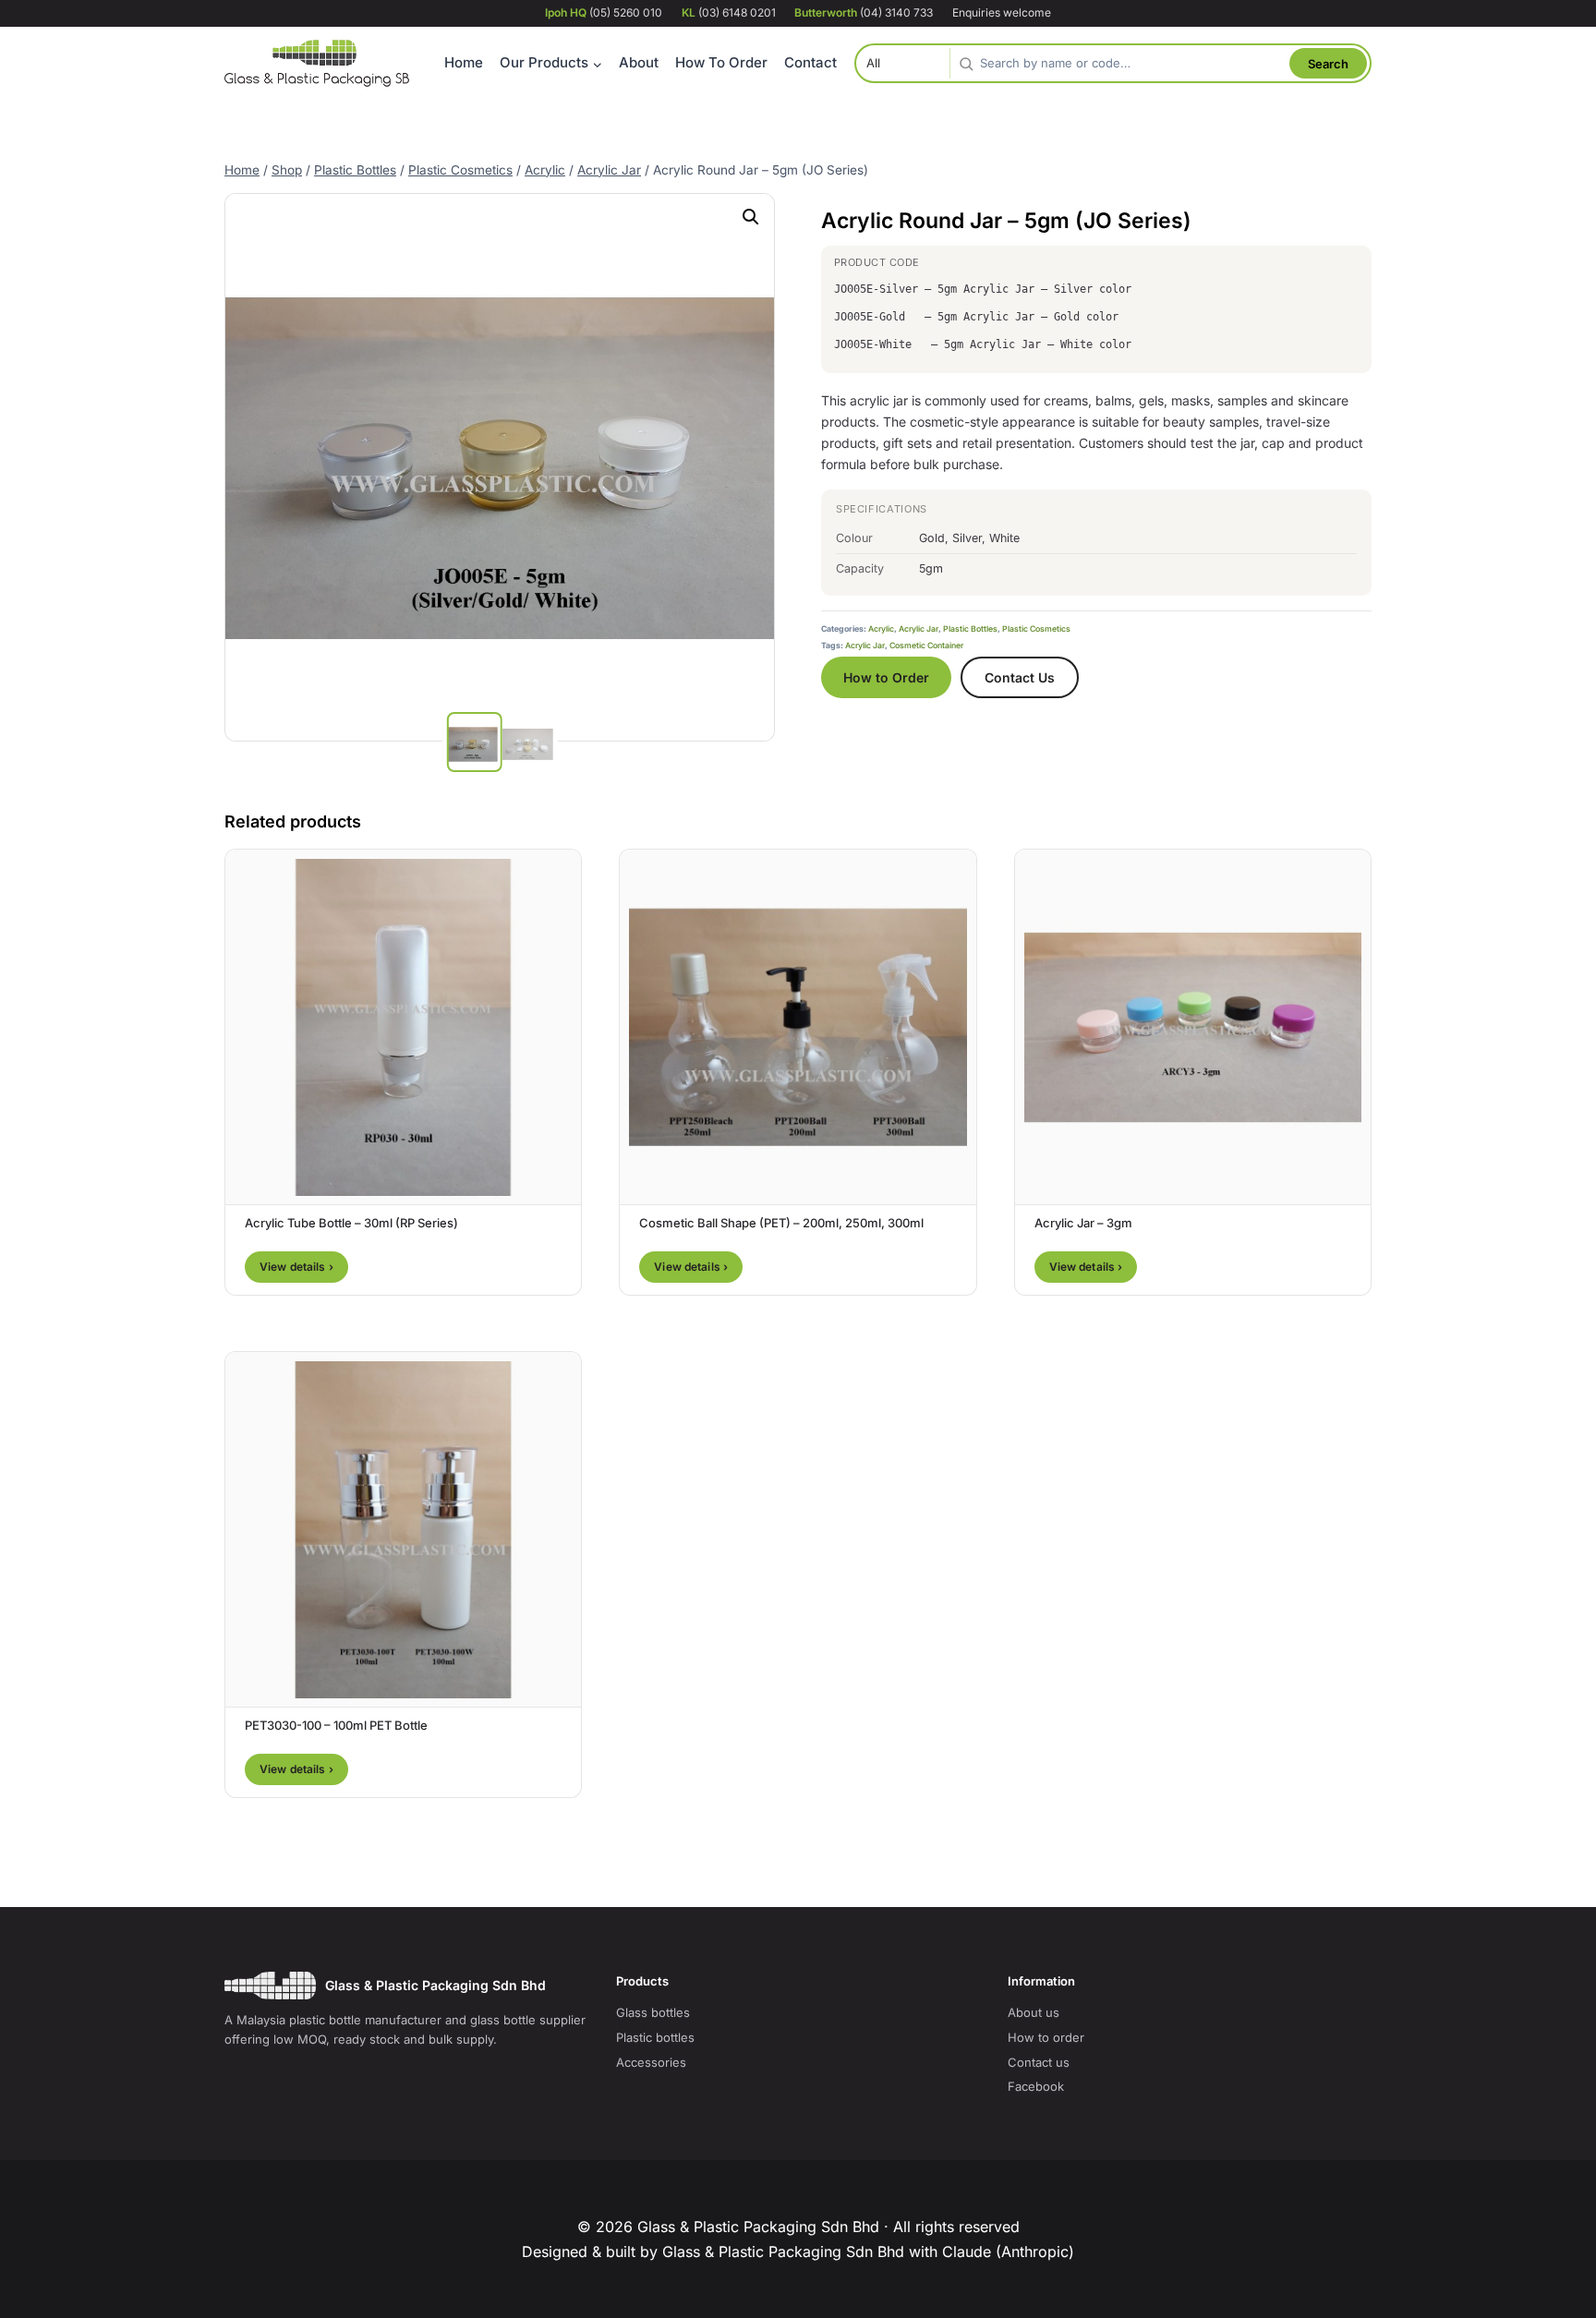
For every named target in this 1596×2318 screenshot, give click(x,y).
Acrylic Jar (919, 629)
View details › (296, 1267)
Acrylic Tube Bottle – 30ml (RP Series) (351, 1223)
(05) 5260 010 (604, 12)
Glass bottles (653, 2012)
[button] (751, 217)
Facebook (1036, 2086)
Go (1328, 63)
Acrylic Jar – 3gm (1083, 1223)
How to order (1046, 2037)
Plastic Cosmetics (1036, 629)
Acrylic (881, 629)
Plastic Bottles (970, 629)
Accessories (651, 2062)
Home (464, 62)
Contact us (1039, 2062)
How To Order (721, 62)
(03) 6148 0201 (729, 12)
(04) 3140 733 (864, 12)
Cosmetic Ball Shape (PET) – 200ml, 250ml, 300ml (781, 1223)
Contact (810, 62)
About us (1034, 2012)
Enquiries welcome (1002, 12)
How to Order (886, 677)
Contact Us (1020, 677)
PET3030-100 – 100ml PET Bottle (336, 1725)
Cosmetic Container (926, 646)
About (639, 62)
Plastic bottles (655, 2037)
